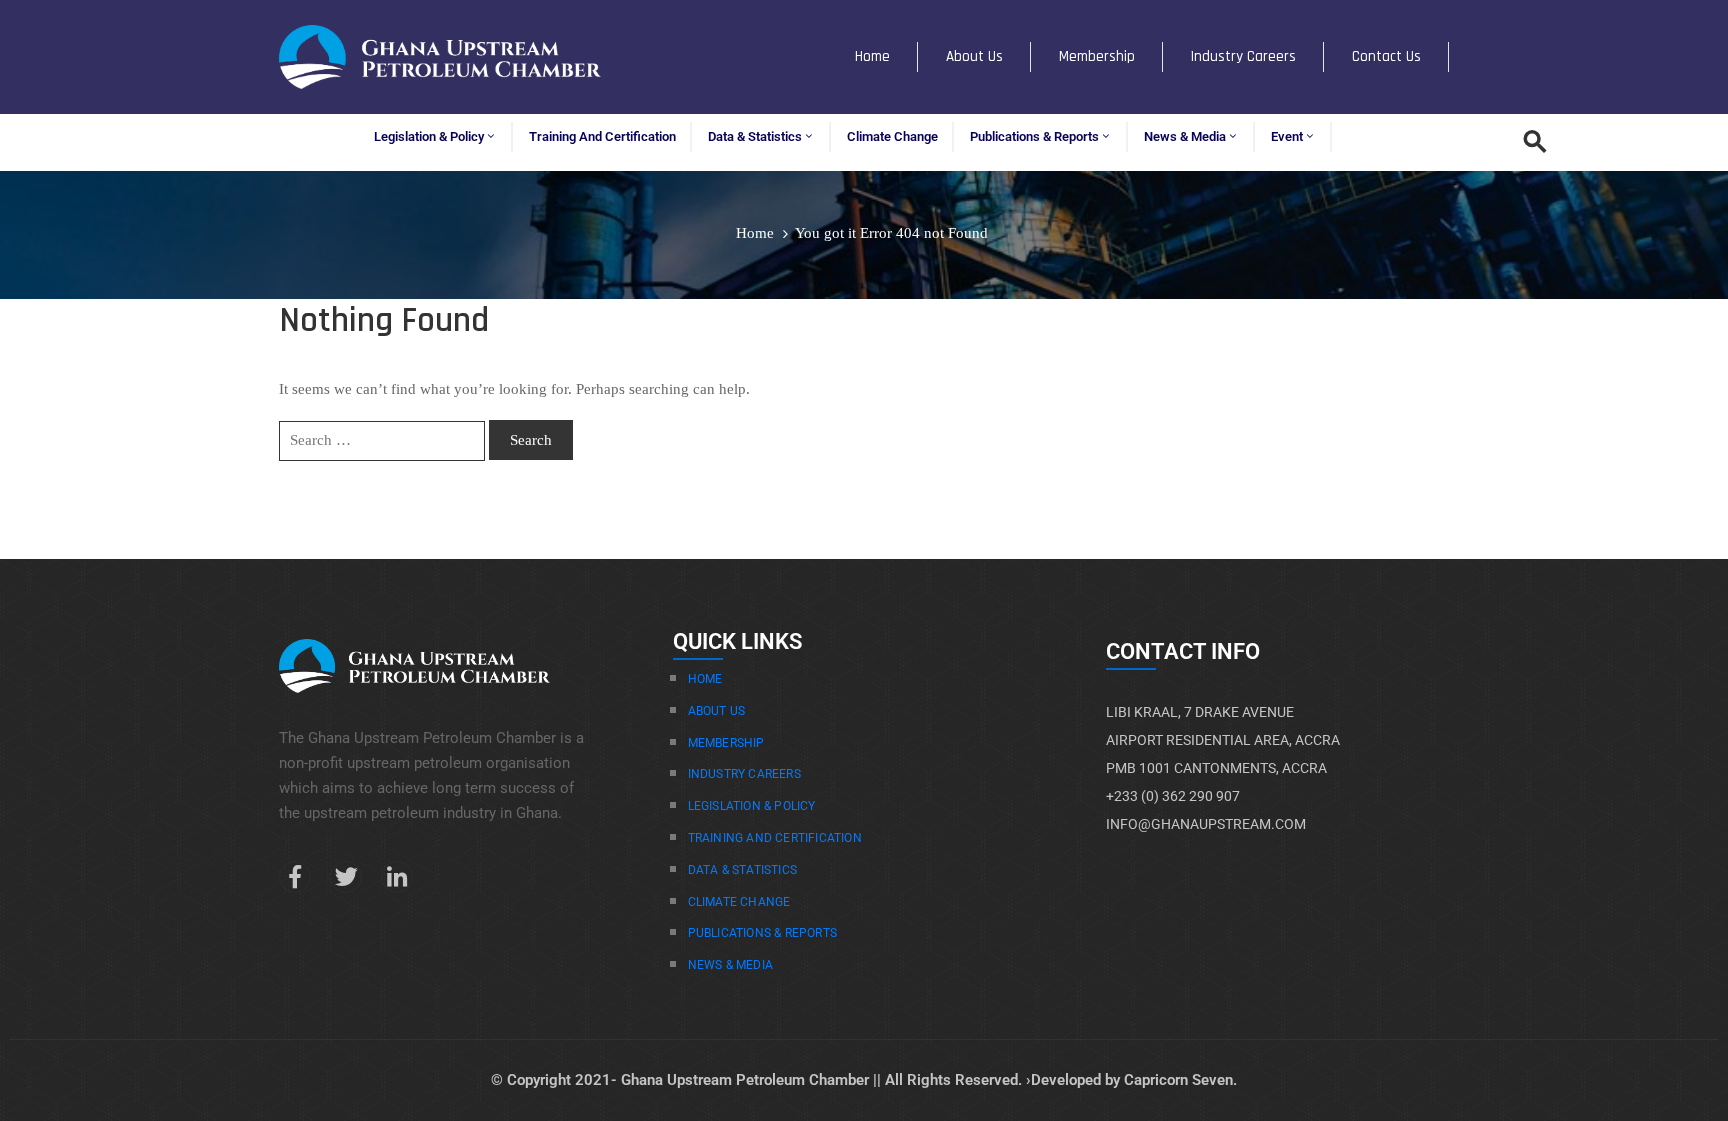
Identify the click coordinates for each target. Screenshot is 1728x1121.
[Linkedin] (397, 877)
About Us (974, 56)
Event (1287, 136)
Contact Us (1386, 56)
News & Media (1185, 136)
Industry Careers (1243, 56)
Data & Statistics (755, 136)
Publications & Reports (1034, 136)
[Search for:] (382, 441)
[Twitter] (346, 877)
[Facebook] (295, 877)
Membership (1097, 56)
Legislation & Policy (429, 136)
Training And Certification (775, 838)
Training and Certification (602, 136)
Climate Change (892, 136)
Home (872, 56)
